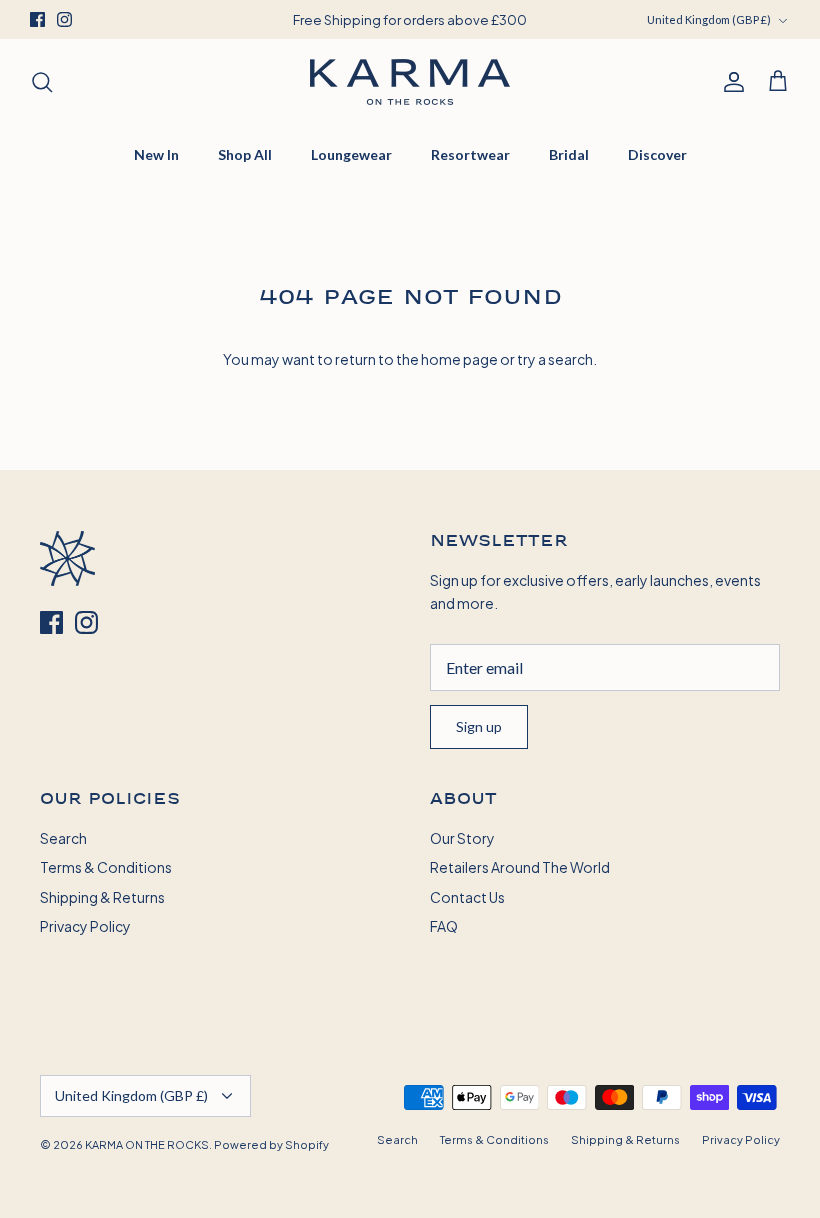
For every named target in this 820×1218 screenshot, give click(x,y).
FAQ (444, 925)
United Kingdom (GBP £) (709, 19)
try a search (555, 358)
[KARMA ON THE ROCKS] (410, 82)
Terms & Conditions (106, 866)
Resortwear (470, 154)
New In (156, 154)
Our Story (462, 837)
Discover (657, 154)
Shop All (245, 154)
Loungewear (351, 154)
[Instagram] (64, 19)
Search (63, 837)
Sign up (479, 726)
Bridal (569, 154)
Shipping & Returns (102, 896)
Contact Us (467, 896)
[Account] (730, 82)
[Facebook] (37, 19)
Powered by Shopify (271, 1144)
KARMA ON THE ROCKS (147, 1144)
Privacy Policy (85, 925)
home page (459, 358)
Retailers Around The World (520, 866)
